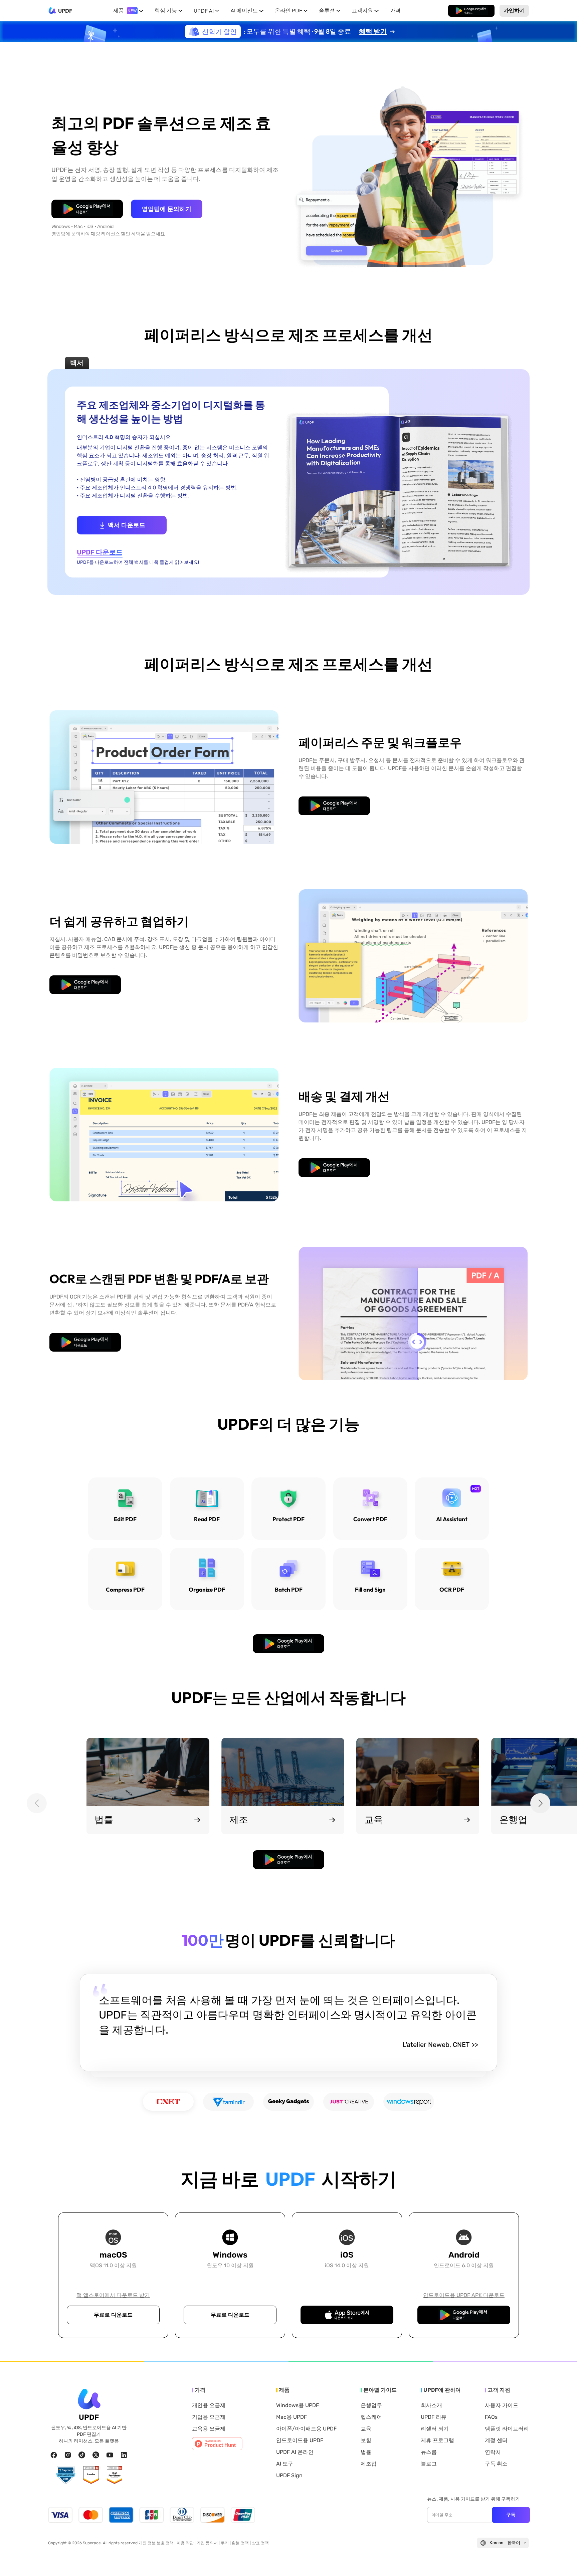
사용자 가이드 (502, 2405)
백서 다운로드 (127, 525)
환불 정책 (240, 2543)
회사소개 (431, 2405)
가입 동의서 (207, 2543)
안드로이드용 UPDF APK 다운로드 (464, 2295)
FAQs (491, 2417)
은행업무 (371, 2405)
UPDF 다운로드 (100, 552)
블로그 (429, 2464)
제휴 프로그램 (437, 2440)
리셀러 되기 (435, 2429)
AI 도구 (285, 2464)
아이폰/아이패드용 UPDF (306, 2429)
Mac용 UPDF (292, 2417)
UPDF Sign (289, 2476)
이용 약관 (185, 2543)
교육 (366, 2429)
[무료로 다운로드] (471, 11)
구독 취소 (496, 2464)
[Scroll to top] (562, 2560)
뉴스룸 (429, 2452)
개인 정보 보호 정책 (156, 2543)
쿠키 (225, 2543)
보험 (366, 2440)
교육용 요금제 (209, 2429)
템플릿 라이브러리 (507, 2429)
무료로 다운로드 (471, 10)
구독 (511, 2515)
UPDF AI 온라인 (295, 2452)
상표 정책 (260, 2543)
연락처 (493, 2452)
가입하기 (514, 10)
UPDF (65, 11)
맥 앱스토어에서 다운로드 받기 (113, 2295)
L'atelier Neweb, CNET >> (440, 2045)
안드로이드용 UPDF (300, 2440)
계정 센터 (496, 2440)
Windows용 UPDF (298, 2405)
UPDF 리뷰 (434, 2417)
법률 (366, 2452)
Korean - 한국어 (505, 2543)
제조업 (369, 2464)
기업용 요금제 (209, 2417)
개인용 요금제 (209, 2405)
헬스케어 (371, 2417)
